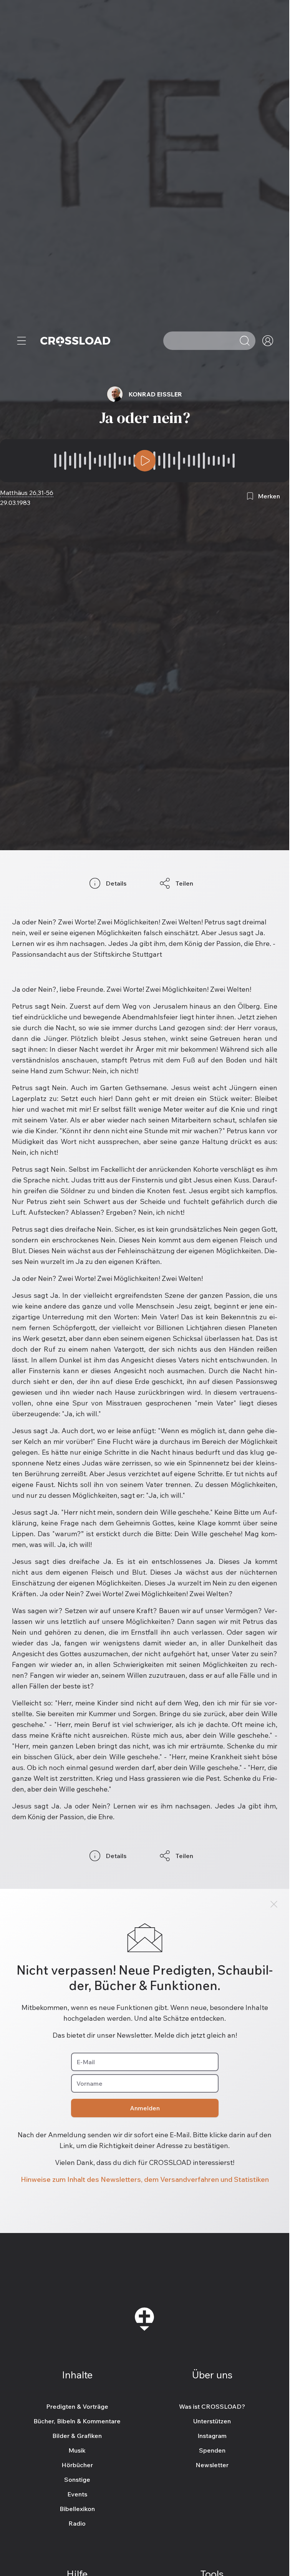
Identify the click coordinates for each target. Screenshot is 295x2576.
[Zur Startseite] (75, 341)
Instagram (212, 2436)
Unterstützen (212, 2421)
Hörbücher (77, 2465)
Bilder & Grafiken (77, 2436)
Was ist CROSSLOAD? (212, 2406)
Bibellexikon (77, 2509)
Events (77, 2494)
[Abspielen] (145, 461)
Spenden (212, 2450)
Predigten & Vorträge (77, 2406)
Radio (77, 2523)
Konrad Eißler (155, 394)
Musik (77, 2450)
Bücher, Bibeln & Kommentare (77, 2421)
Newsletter (212, 2465)
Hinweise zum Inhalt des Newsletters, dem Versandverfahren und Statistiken (145, 2179)
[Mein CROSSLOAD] (268, 341)
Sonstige (77, 2479)
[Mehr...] (22, 341)
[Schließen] (274, 1904)
